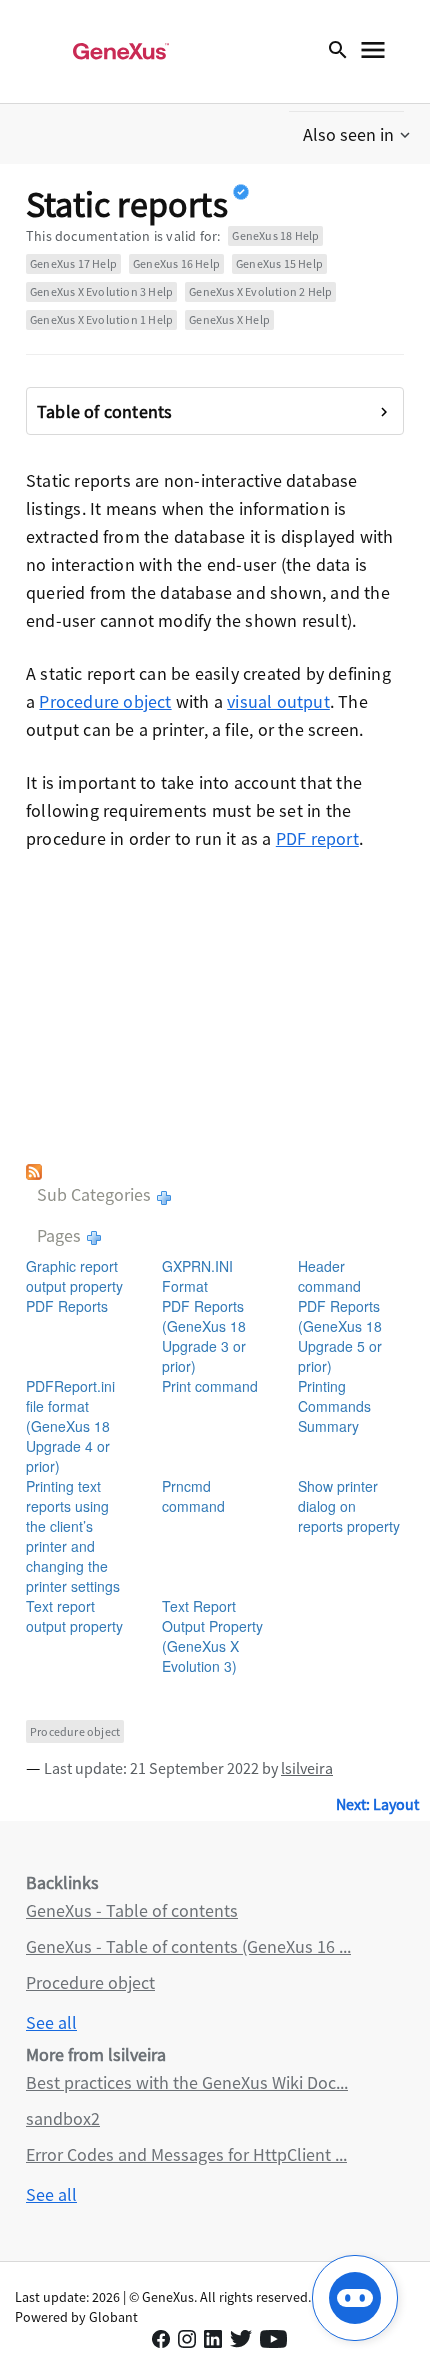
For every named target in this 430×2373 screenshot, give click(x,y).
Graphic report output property (74, 1276)
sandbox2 (63, 2118)
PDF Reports (67, 1306)
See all (51, 2022)
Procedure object (105, 701)
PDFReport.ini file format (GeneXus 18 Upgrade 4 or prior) (70, 1426)
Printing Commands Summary (334, 1406)
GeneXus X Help (229, 319)
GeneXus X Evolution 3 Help (101, 291)
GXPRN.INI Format (197, 1276)
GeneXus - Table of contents (132, 1910)
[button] (358, 135)
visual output (278, 701)
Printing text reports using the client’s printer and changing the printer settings (73, 1536)
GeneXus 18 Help (275, 235)
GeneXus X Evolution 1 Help (101, 319)
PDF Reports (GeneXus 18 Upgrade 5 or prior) (340, 1336)
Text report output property (74, 1616)
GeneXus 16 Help (176, 263)
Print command (210, 1386)
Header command (329, 1276)
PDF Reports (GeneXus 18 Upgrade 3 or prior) (204, 1336)
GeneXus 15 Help (279, 263)
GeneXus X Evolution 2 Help (260, 291)
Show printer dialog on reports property (349, 1506)
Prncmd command (193, 1496)
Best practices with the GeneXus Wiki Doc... (187, 2082)
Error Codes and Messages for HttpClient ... (186, 2154)
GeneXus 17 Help (73, 263)
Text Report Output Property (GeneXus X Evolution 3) (212, 1636)
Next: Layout (377, 1804)
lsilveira (307, 1768)
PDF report (317, 838)
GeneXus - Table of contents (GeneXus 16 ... (188, 1946)
